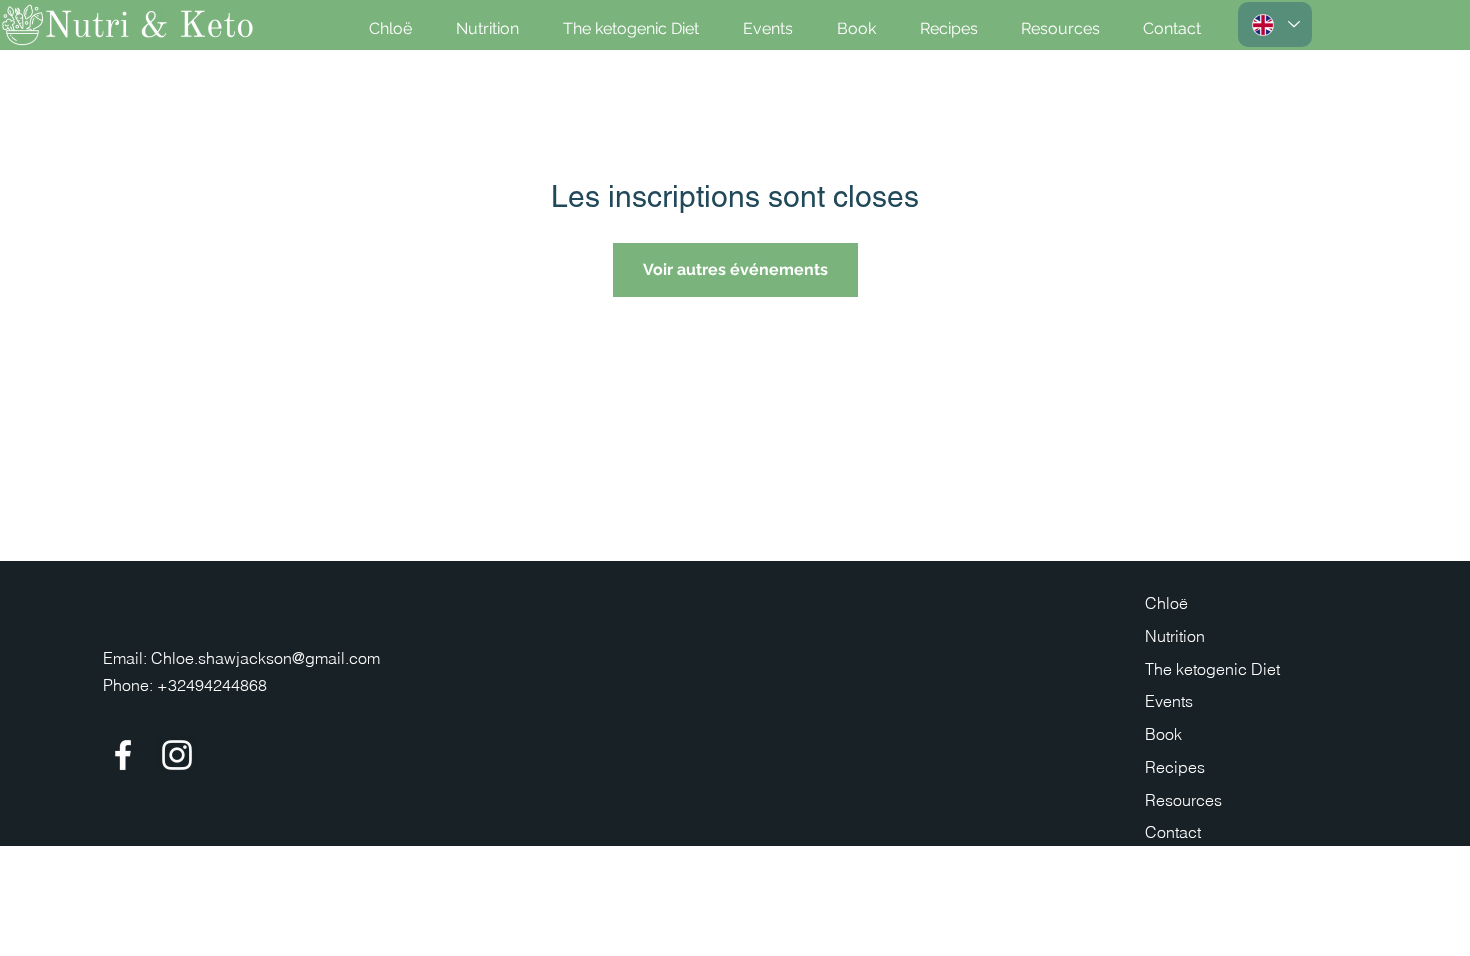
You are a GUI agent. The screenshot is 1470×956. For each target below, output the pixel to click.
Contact (1173, 832)
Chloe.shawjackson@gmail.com (265, 658)
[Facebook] (123, 755)
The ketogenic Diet (1212, 669)
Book (1163, 734)
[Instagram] (177, 755)
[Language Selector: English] (1275, 24)
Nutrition (1175, 636)
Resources (1183, 800)
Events (1169, 701)
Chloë (1166, 603)
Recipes (1175, 767)
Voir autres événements (735, 269)
